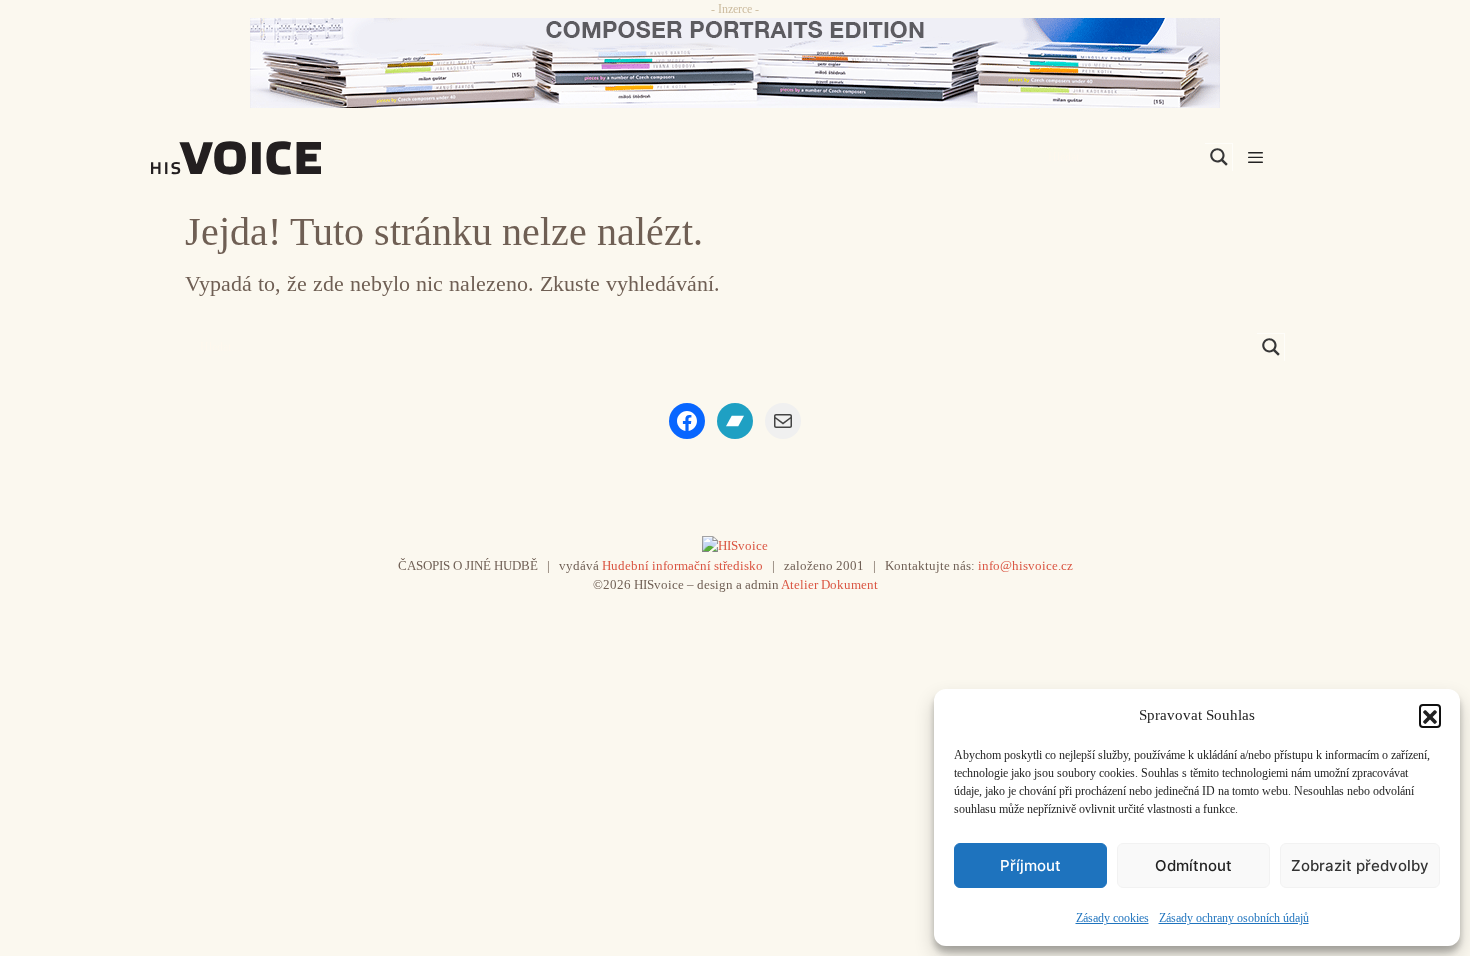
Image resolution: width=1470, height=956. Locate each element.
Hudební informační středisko (682, 565)
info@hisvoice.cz (1025, 565)
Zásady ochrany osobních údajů (1234, 918)
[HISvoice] (280, 158)
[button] (1430, 715)
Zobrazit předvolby (1360, 865)
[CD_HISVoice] (735, 63)
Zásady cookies (1112, 918)
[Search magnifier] (1219, 157)
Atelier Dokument (829, 584)
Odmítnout (1193, 865)
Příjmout (1030, 865)
